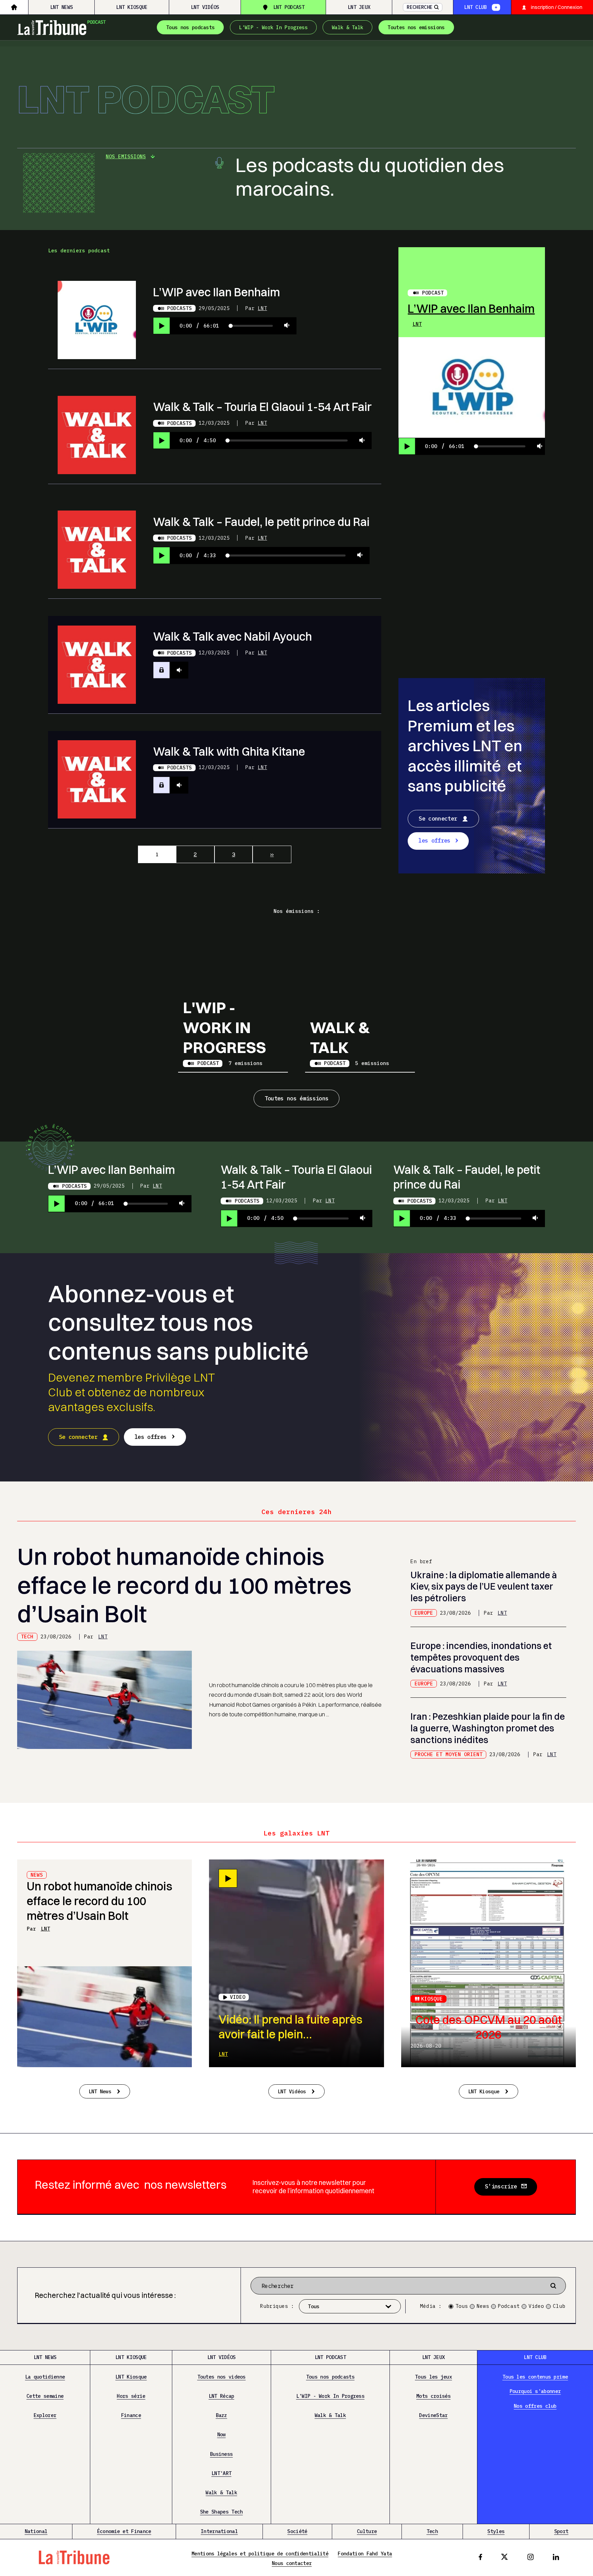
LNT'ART (221, 2473)
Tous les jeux (433, 2377)
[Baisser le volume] (287, 326)
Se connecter (438, 818)
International (219, 2531)
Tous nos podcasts (190, 27)
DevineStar (433, 2415)
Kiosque (432, 1999)
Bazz (222, 2415)
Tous (462, 2306)
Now (222, 2434)
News (483, 2306)
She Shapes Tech (222, 2512)
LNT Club (475, 7)
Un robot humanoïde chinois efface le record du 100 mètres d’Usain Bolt (184, 1585)
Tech (27, 1636)
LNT (262, 308)
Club (559, 2306)
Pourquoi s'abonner (535, 2391)
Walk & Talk (347, 27)
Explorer (45, 2415)
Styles (496, 2531)
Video (536, 2306)
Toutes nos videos (222, 2377)
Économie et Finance (124, 2531)
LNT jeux (359, 7)
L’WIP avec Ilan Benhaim (217, 292)
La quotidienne (45, 2377)
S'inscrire (501, 2186)
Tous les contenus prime (535, 2377)
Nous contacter (292, 2563)
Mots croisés (433, 2396)
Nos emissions (126, 156)
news (37, 1875)
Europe (424, 1613)
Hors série (131, 2396)
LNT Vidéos (205, 7)
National (36, 2531)
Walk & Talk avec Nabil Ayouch (232, 636)
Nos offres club (535, 2406)
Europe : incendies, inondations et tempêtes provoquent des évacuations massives (481, 1657)
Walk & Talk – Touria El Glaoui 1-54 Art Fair (262, 407)
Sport (561, 2531)
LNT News (61, 7)
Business (221, 2454)
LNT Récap (222, 2396)
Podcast (433, 293)
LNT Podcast (289, 7)
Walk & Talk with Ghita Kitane (229, 751)
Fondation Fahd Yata (365, 2554)
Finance (131, 2415)
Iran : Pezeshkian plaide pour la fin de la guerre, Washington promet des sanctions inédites (488, 1728)
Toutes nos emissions (416, 27)
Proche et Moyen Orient (449, 1754)
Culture (367, 2531)
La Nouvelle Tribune (62, 26)
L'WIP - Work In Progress (273, 27)
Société (297, 2531)
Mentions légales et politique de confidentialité (260, 2554)
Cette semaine (45, 2396)
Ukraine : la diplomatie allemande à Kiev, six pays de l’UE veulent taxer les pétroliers (484, 1587)
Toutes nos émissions (297, 1098)
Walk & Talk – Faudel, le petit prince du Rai (261, 522)
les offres (434, 840)
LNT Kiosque (132, 7)
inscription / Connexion (557, 7)
